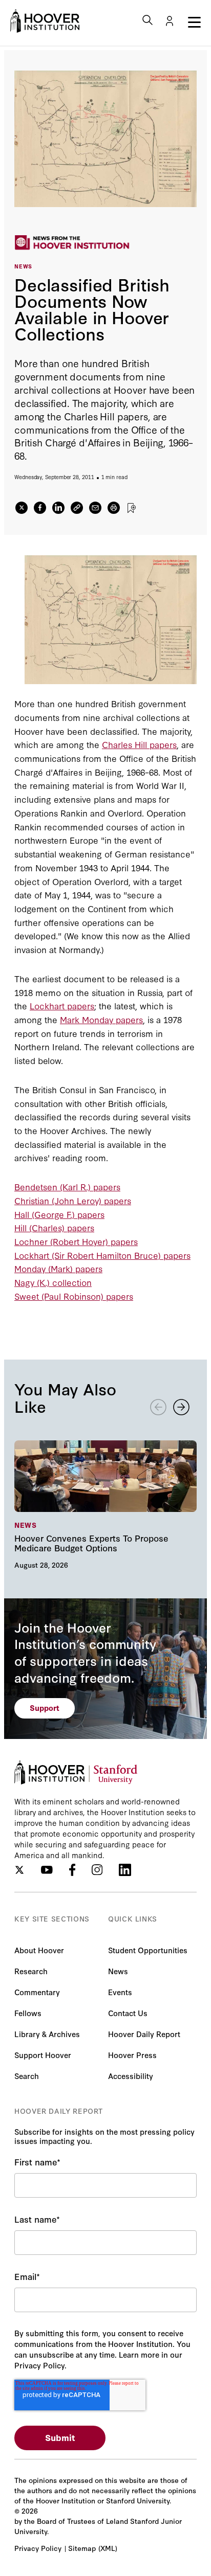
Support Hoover (43, 2055)
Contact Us (128, 2013)
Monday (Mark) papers (58, 1268)
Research (31, 1971)
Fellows (28, 2013)
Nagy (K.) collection (53, 1282)
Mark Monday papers (101, 1019)
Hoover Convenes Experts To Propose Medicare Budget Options (105, 1504)
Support (45, 1708)
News (118, 1971)
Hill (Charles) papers (54, 1227)
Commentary (37, 1992)
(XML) (108, 2548)
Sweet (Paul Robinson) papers (74, 1296)
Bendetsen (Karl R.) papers (67, 1187)
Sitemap (82, 2548)
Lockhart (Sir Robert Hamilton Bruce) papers (102, 1255)
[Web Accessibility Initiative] (45, 21)
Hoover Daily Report (144, 2034)
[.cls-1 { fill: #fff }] (77, 508)
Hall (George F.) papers (59, 1214)
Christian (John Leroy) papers (73, 1200)
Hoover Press (132, 2055)
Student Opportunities (148, 1950)
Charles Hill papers (139, 744)
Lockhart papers (62, 1005)
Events (120, 1992)
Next (181, 1407)
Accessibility (131, 2076)
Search (27, 2076)
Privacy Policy (38, 2548)
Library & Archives (47, 2034)
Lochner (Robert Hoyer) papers (76, 1241)
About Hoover (39, 1950)
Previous (158, 1407)
